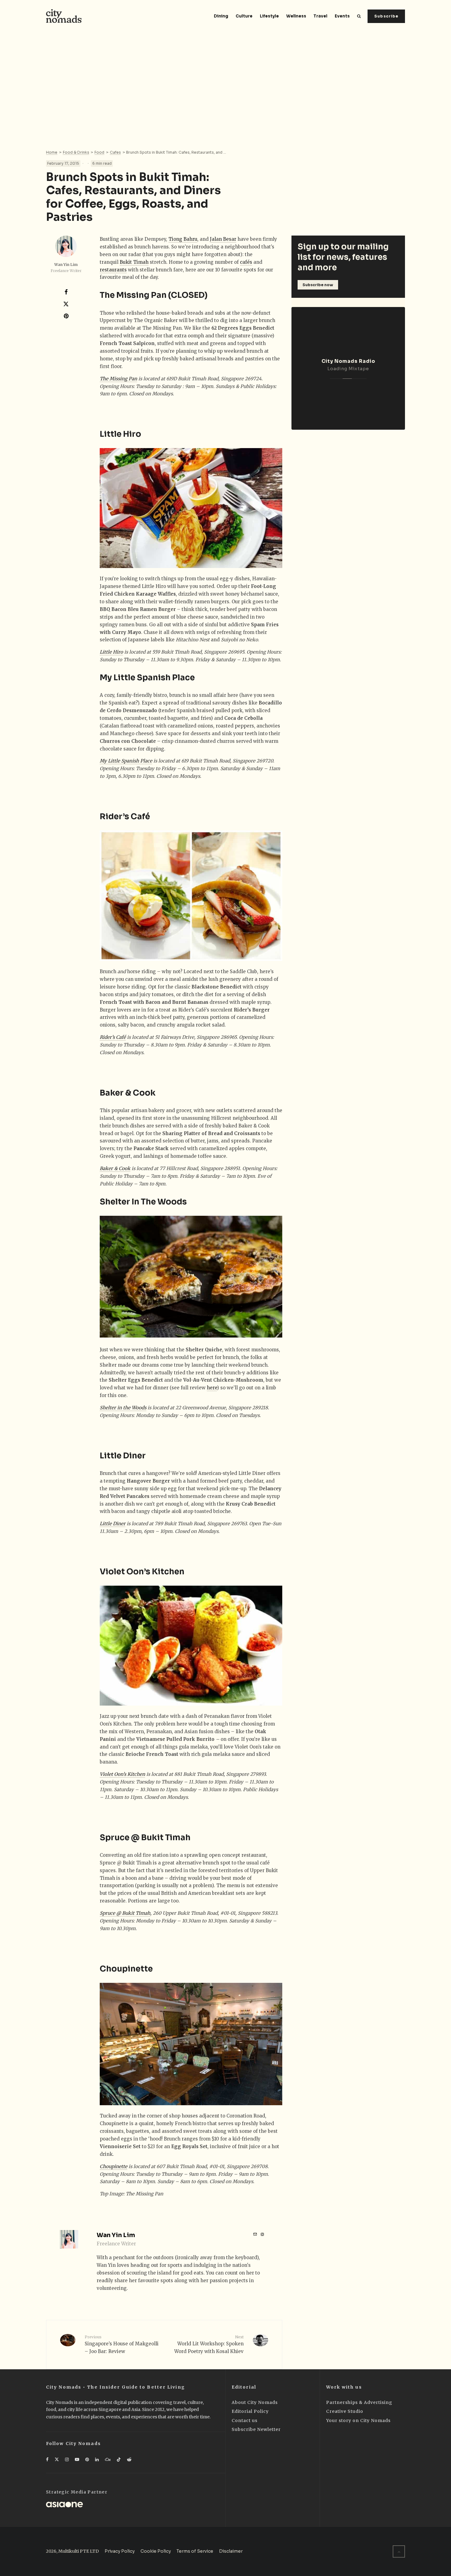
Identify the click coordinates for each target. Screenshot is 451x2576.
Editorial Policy (250, 2411)
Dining (221, 16)
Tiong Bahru (183, 239)
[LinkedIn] (97, 2459)
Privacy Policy (120, 2551)
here (212, 1388)
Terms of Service (195, 2551)
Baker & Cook (128, 1093)
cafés (246, 262)
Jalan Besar (223, 239)
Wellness (296, 16)
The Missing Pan (133, 295)
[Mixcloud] (108, 2459)
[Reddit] (129, 2459)
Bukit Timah (134, 262)
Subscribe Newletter (256, 2429)
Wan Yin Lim (66, 265)
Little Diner (123, 1456)
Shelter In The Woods (143, 1202)
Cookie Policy (156, 2551)
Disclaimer (231, 2551)
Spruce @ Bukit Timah (145, 1838)
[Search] (359, 16)
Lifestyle (269, 16)
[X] (57, 2459)
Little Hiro (120, 434)
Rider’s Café (125, 817)
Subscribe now (318, 285)
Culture (244, 16)
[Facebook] (47, 2459)
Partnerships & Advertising (359, 2402)
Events (342, 16)
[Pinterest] (87, 2459)
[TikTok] (119, 2459)
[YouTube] (77, 2459)
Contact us (245, 2421)
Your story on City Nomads (358, 2421)
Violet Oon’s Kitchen (142, 1572)
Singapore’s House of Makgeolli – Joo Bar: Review (122, 2344)
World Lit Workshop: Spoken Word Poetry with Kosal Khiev (209, 2344)
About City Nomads (255, 2402)
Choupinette (126, 1969)
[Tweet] (66, 304)
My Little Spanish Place (147, 678)
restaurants (113, 270)
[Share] (66, 292)
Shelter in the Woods (123, 1408)
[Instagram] (67, 2459)
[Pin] (66, 316)
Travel (320, 16)
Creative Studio (345, 2411)
